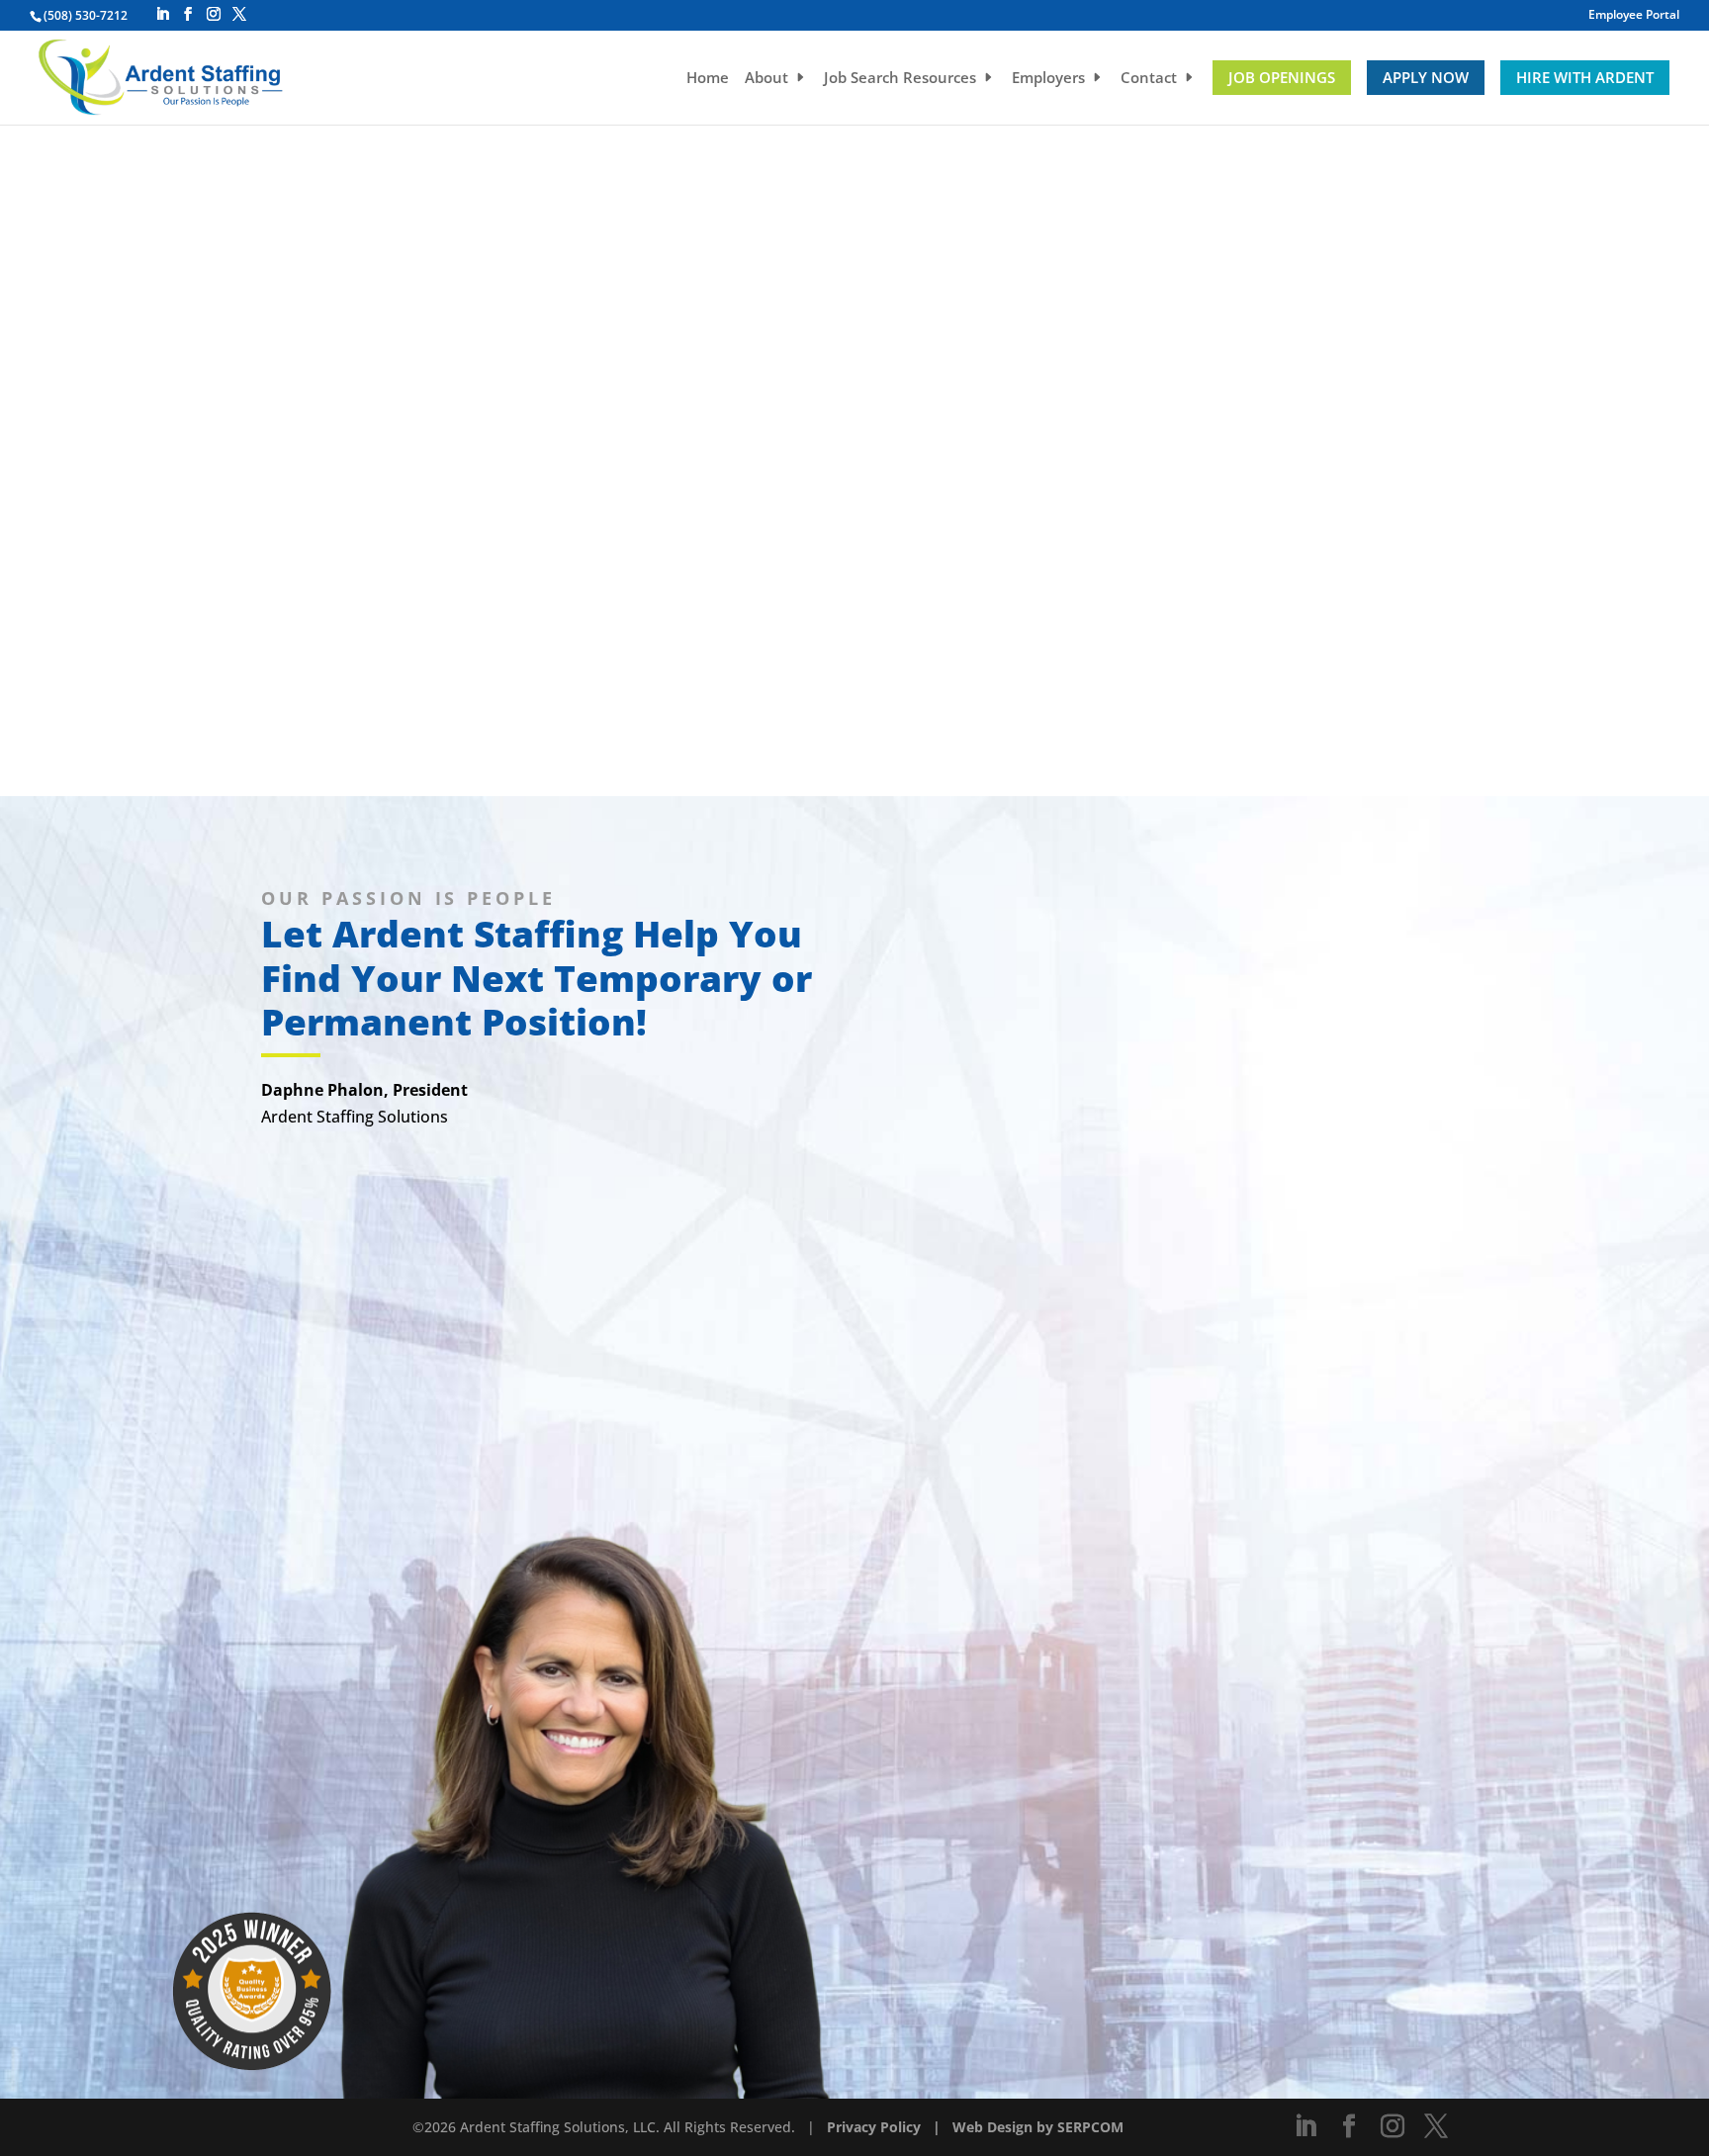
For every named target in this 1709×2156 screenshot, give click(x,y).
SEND (955, 1971)
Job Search (900, 79)
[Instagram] (214, 14)
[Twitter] (239, 14)
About (766, 79)
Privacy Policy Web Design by (942, 2127)
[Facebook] (188, 14)
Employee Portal (1634, 16)
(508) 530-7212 (86, 15)
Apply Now (1426, 77)
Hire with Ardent (1585, 77)
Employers (1048, 79)
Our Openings (855, 404)
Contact (1149, 79)
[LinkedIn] (162, 14)
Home (708, 79)
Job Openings (1282, 77)
